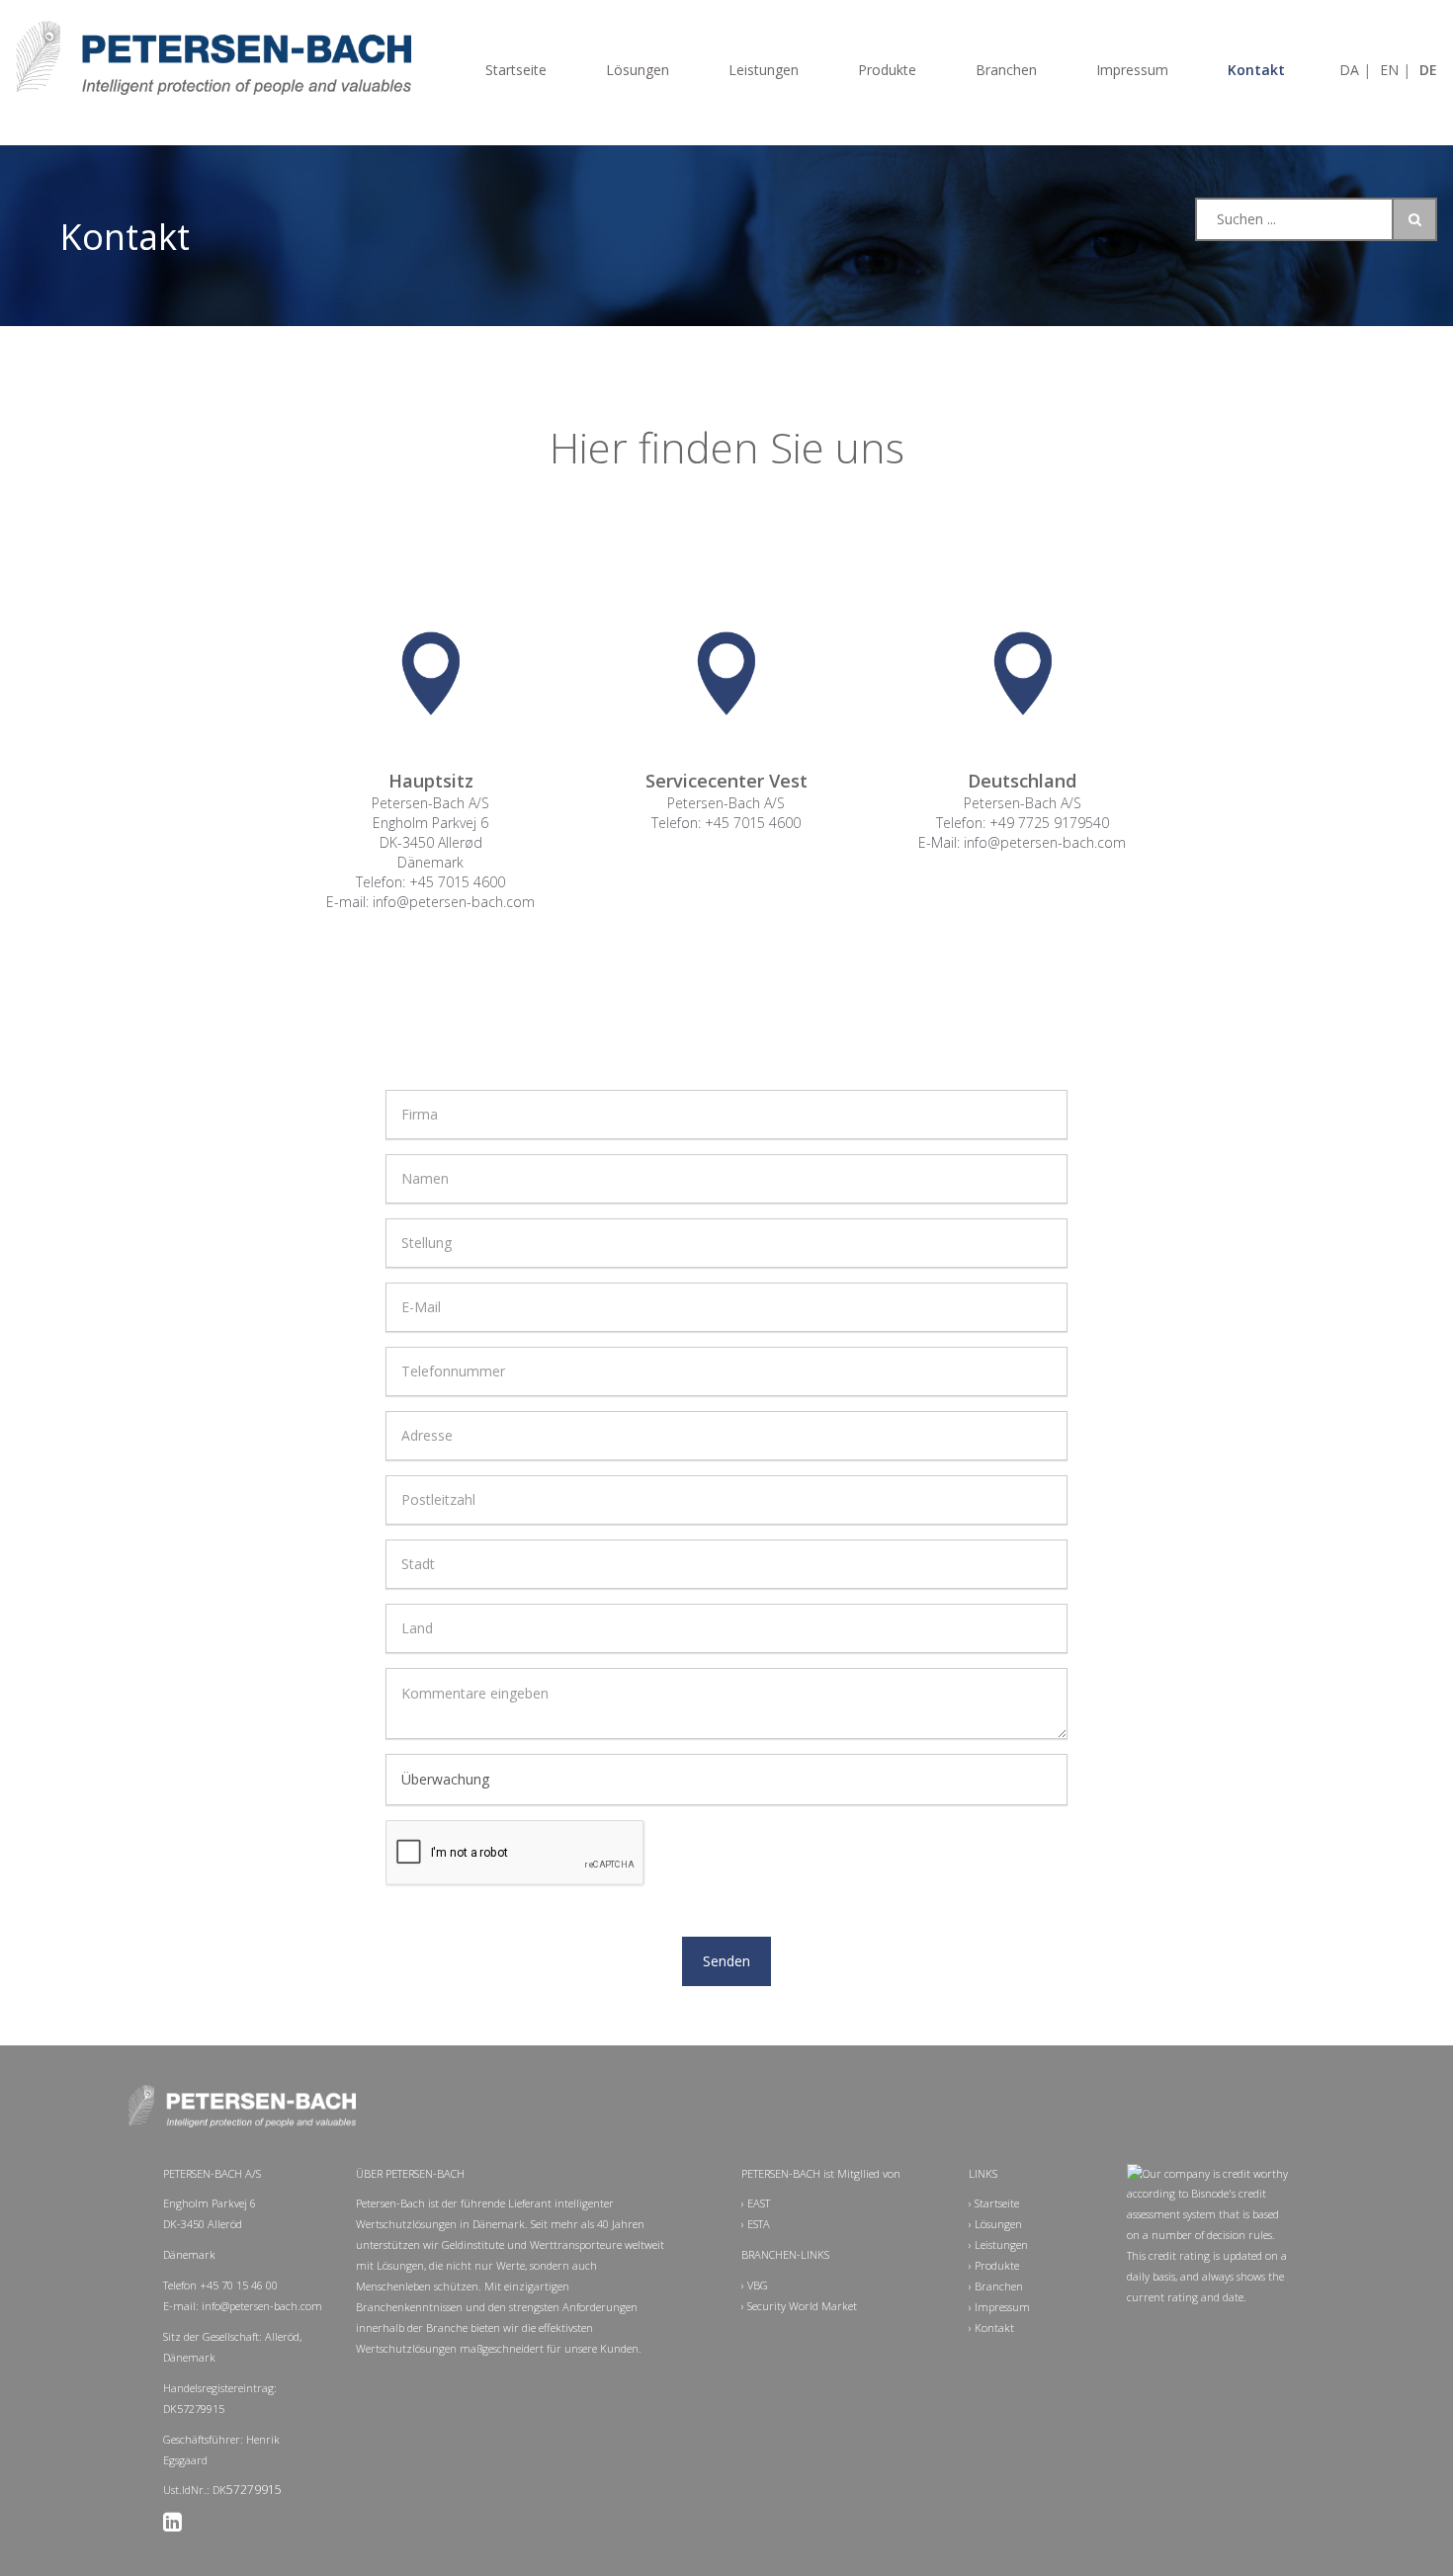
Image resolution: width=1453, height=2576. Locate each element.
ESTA (759, 2224)
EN (1391, 70)
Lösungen (638, 70)
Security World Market (802, 2306)
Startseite (516, 70)
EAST (759, 2203)
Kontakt (1256, 70)
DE (1428, 70)
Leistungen (764, 70)
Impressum (1132, 70)
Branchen (1006, 70)
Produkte (887, 70)
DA (1351, 70)
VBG (758, 2285)
